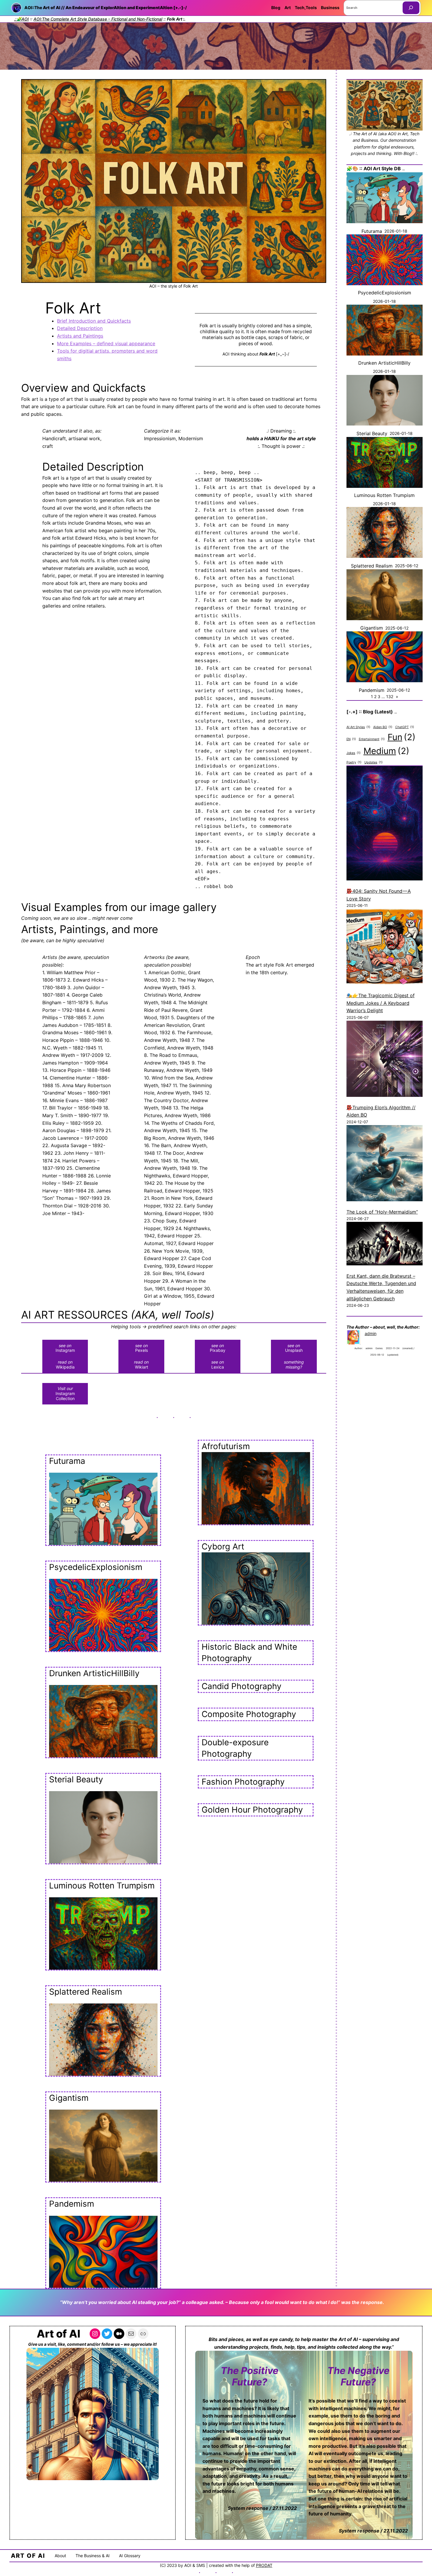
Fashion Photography (243, 1782)
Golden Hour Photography (252, 1810)
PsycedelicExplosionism (96, 1567)
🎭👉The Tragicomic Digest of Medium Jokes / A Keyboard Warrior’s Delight (381, 1003)
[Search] (411, 8)
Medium (386, 751)
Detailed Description (80, 328)
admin (371, 1333)
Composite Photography (249, 1714)
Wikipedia (65, 1364)
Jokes (354, 753)
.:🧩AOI (21, 19)
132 (390, 696)
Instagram (65, 1348)
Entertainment (372, 739)
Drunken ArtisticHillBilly (94, 1673)
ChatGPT (405, 727)
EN (351, 739)
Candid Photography (242, 1686)
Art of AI (58, 2334)
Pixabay (218, 1348)
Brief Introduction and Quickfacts (94, 321)
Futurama (67, 1461)
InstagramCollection (65, 1393)
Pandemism (72, 2204)
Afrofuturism (226, 1446)
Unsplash (294, 1348)
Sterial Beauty (76, 1779)
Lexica (218, 1364)
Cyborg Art (223, 1546)
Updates (374, 762)
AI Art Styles (358, 727)
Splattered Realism (86, 1992)
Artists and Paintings (80, 336)
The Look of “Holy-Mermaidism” (382, 1212)
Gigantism (69, 2098)
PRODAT (264, 2565)
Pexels (142, 1348)
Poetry (354, 762)
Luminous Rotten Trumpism (102, 1886)
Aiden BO (383, 727)
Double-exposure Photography (235, 1748)
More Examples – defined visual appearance (106, 343)
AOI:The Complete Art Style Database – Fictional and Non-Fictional (98, 19)
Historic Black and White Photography (249, 1652)
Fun (402, 737)
